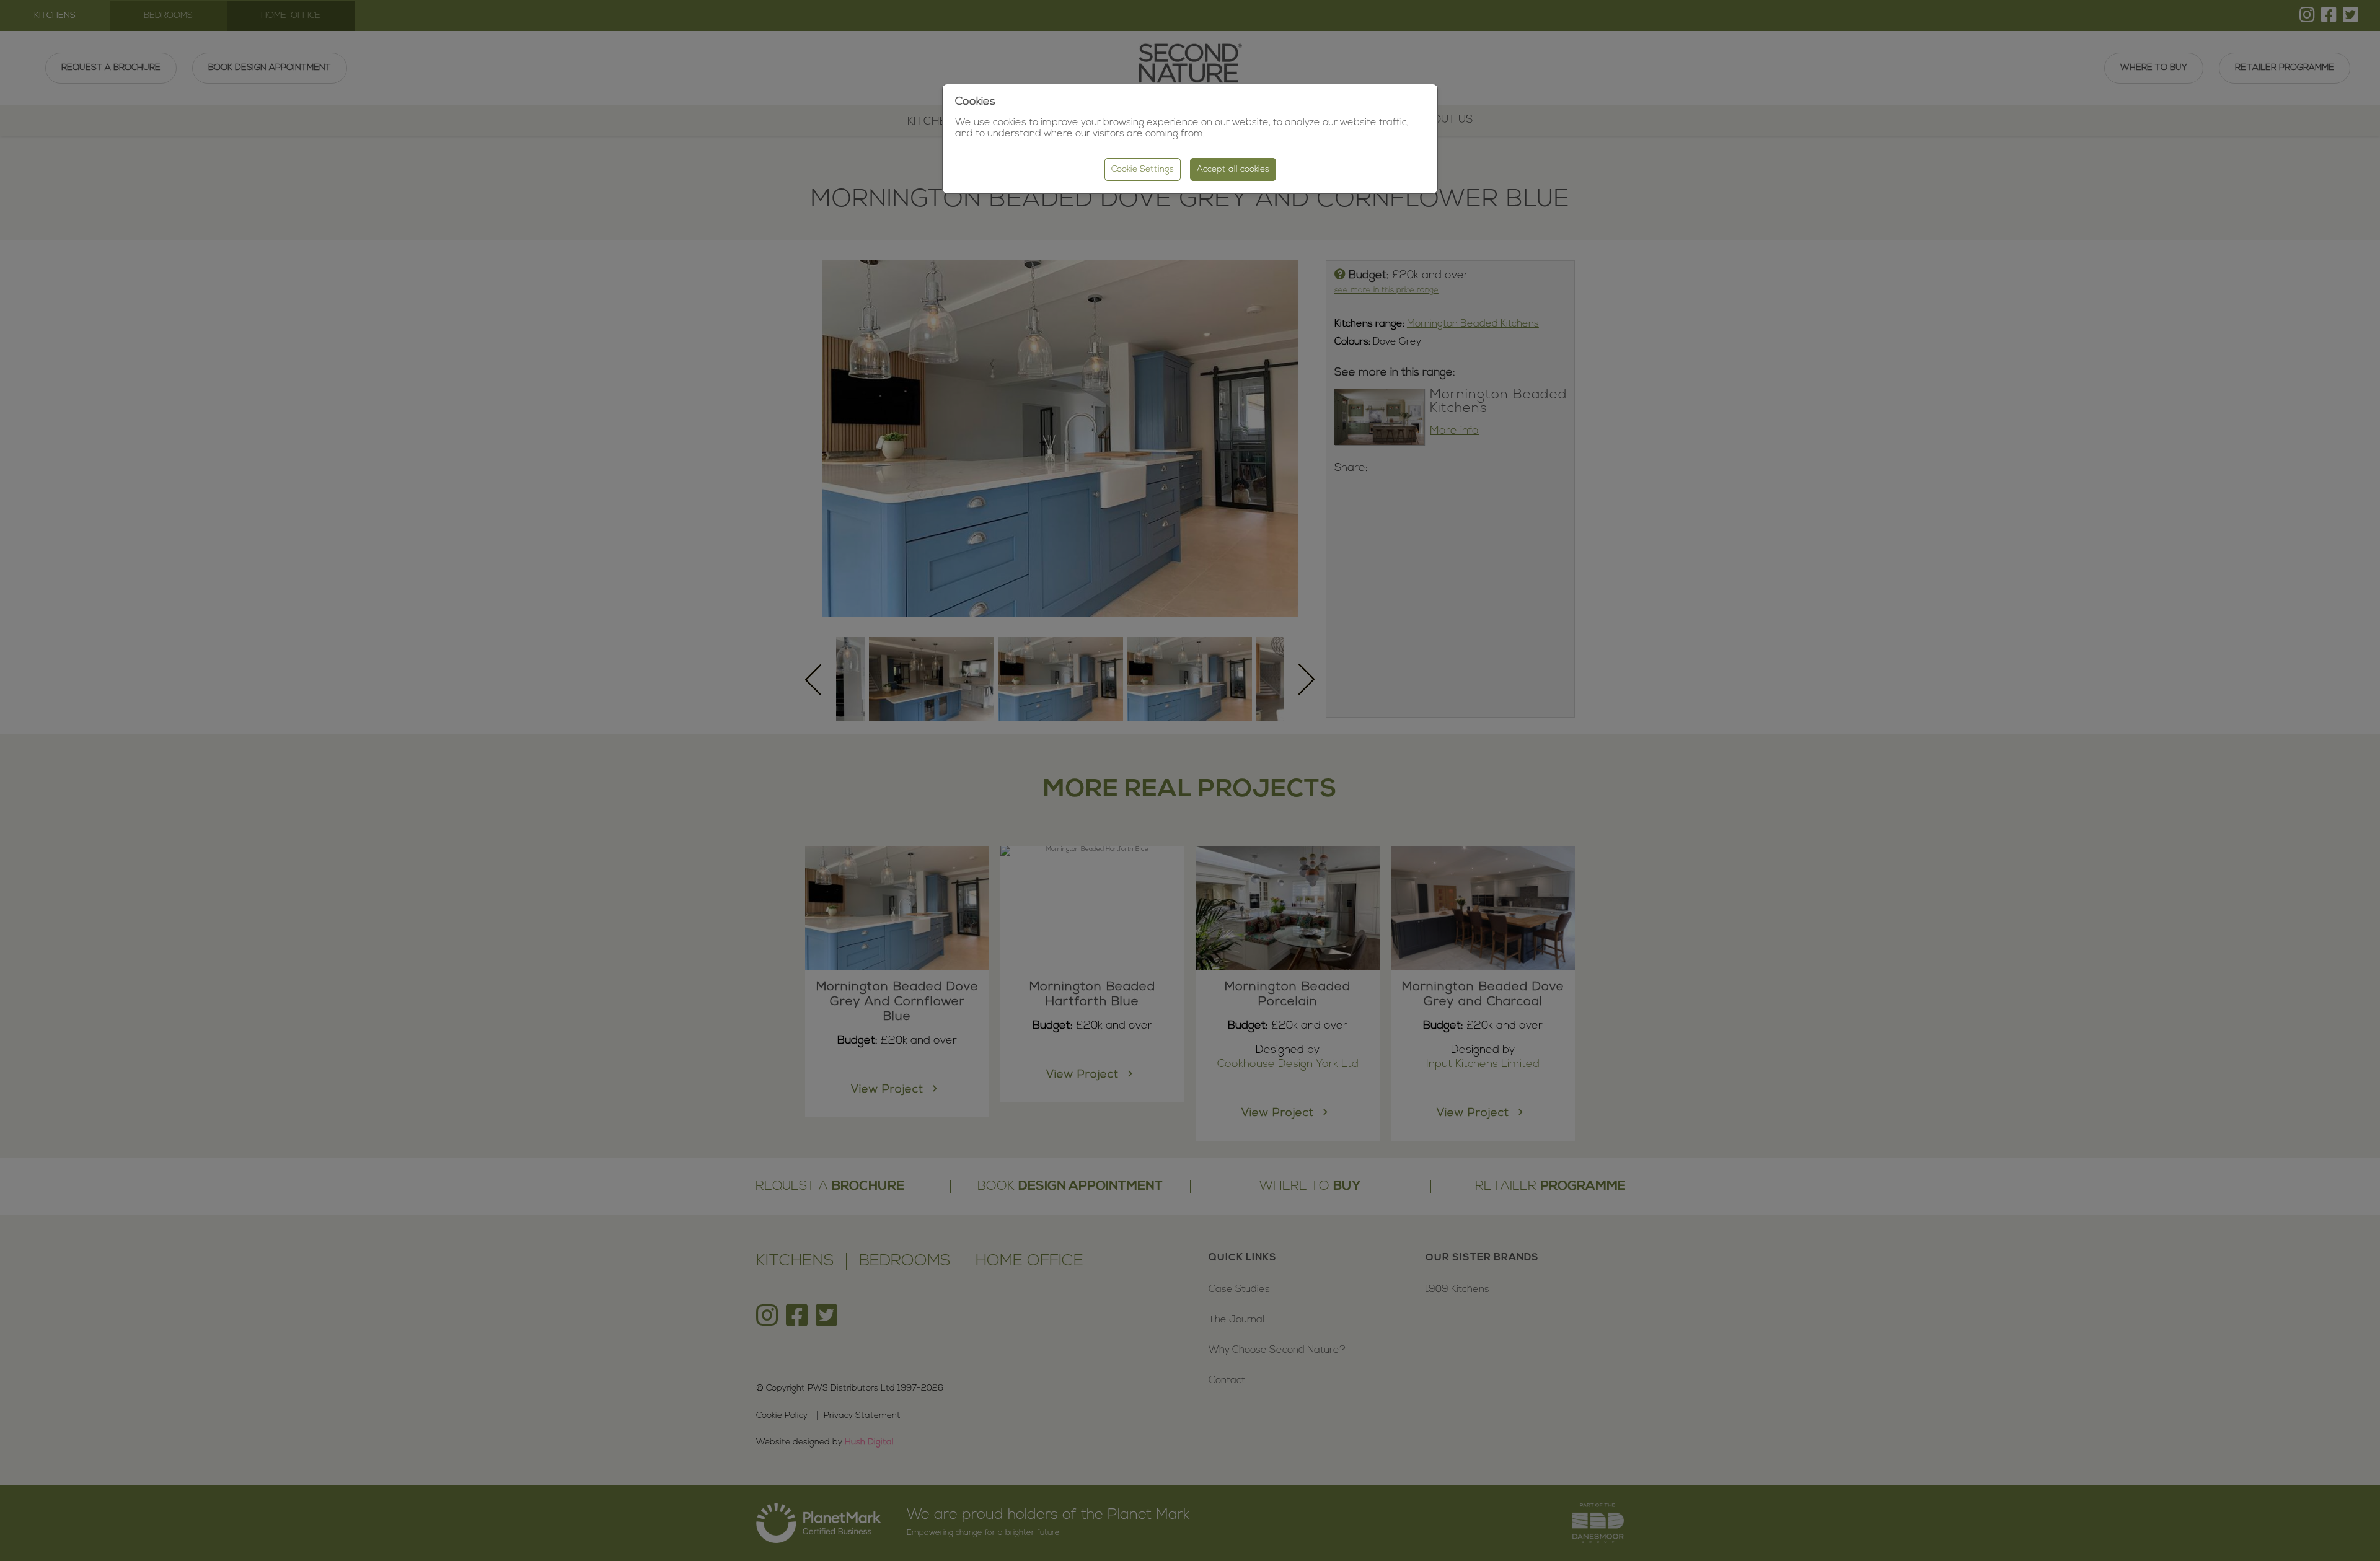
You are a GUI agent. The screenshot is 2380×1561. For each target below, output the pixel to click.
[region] (1190, 780)
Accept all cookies (1233, 169)
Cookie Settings (1143, 169)
